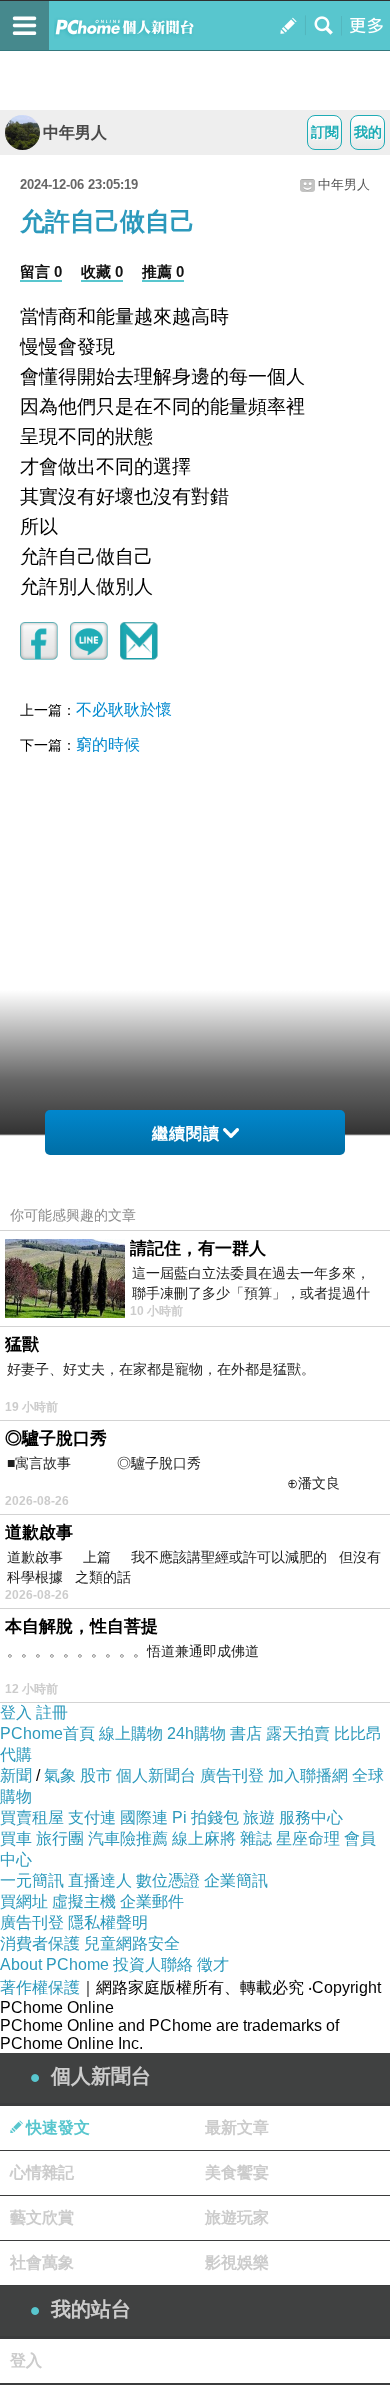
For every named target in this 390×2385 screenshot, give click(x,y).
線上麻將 (204, 1838)
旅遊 (259, 1817)
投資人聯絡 (153, 1964)
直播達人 (100, 1880)
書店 (246, 1733)
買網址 (24, 1901)
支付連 (92, 1817)
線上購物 (131, 1733)
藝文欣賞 (42, 2217)
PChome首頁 (47, 1733)
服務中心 (311, 1817)
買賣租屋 (32, 1817)
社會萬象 (42, 2262)
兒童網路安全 (132, 1943)
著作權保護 (40, 1987)
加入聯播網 (308, 1775)
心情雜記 (42, 2172)
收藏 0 (102, 271)
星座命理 (308, 1838)
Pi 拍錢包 (205, 1817)
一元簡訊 (32, 1880)
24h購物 (196, 1733)
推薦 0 (163, 271)
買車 (16, 1838)
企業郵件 (152, 1901)
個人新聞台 (156, 1775)
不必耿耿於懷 (124, 709)
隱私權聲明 (108, 1922)
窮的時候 (108, 744)
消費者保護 (40, 1943)
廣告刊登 (232, 1775)
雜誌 (256, 1838)
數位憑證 (168, 1880)
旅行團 (60, 1838)
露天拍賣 (298, 1733)
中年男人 (75, 132)
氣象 (60, 1775)
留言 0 (41, 271)
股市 (96, 1775)
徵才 (213, 1964)
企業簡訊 (236, 1880)
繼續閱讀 (186, 1133)
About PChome (54, 1964)
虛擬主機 (84, 1901)
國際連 (144, 1817)
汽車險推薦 (128, 1838)
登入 (16, 1712)
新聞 (16, 1775)
